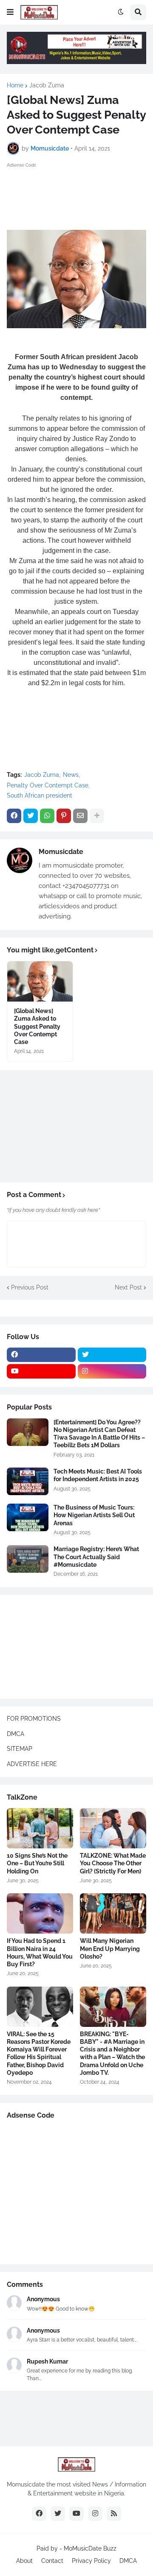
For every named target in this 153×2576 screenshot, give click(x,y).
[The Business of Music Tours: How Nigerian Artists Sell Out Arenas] (28, 1517)
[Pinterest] (64, 816)
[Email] (80, 816)
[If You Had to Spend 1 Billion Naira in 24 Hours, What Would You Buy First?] (40, 1913)
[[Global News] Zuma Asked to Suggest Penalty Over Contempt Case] (40, 981)
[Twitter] (31, 816)
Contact (52, 2561)
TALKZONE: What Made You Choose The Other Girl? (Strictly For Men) (113, 1863)
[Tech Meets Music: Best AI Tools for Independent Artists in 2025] (28, 1481)
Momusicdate (61, 852)
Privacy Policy (91, 2561)
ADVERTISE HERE (32, 1764)
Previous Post (30, 1287)
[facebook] (41, 1355)
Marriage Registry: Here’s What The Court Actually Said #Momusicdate (96, 1557)
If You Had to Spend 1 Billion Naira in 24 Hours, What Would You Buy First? (40, 1952)
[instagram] (112, 1371)
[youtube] (41, 1371)
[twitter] (112, 1355)
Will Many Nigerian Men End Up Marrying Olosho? (110, 1948)
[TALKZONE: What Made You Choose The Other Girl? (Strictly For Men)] (113, 1828)
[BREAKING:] (113, 2007)
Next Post (128, 1287)
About (24, 2561)
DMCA (16, 1734)
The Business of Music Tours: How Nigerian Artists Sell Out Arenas (94, 1515)
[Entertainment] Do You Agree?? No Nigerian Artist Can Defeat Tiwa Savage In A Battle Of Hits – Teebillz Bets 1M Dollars (99, 1434)
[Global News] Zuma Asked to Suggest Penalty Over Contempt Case (37, 1026)
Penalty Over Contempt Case (48, 785)
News (71, 775)
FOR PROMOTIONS (34, 1719)
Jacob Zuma (47, 85)
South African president (40, 795)
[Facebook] (14, 816)
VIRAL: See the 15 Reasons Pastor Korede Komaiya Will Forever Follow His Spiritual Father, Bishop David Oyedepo (39, 2053)
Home (15, 85)
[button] (10, 12)
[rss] (114, 2514)
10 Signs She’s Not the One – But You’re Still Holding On (37, 1863)
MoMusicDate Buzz (90, 2548)
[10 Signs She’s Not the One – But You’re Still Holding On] (40, 1828)
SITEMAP (20, 1749)
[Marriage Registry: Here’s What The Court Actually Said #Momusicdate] (28, 1559)
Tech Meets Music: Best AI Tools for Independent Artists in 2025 (98, 1475)
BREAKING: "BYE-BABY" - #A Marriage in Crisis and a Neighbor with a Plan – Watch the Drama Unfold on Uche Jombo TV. (112, 2053)
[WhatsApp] (47, 816)
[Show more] (97, 816)
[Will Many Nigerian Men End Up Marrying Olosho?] (113, 1913)
